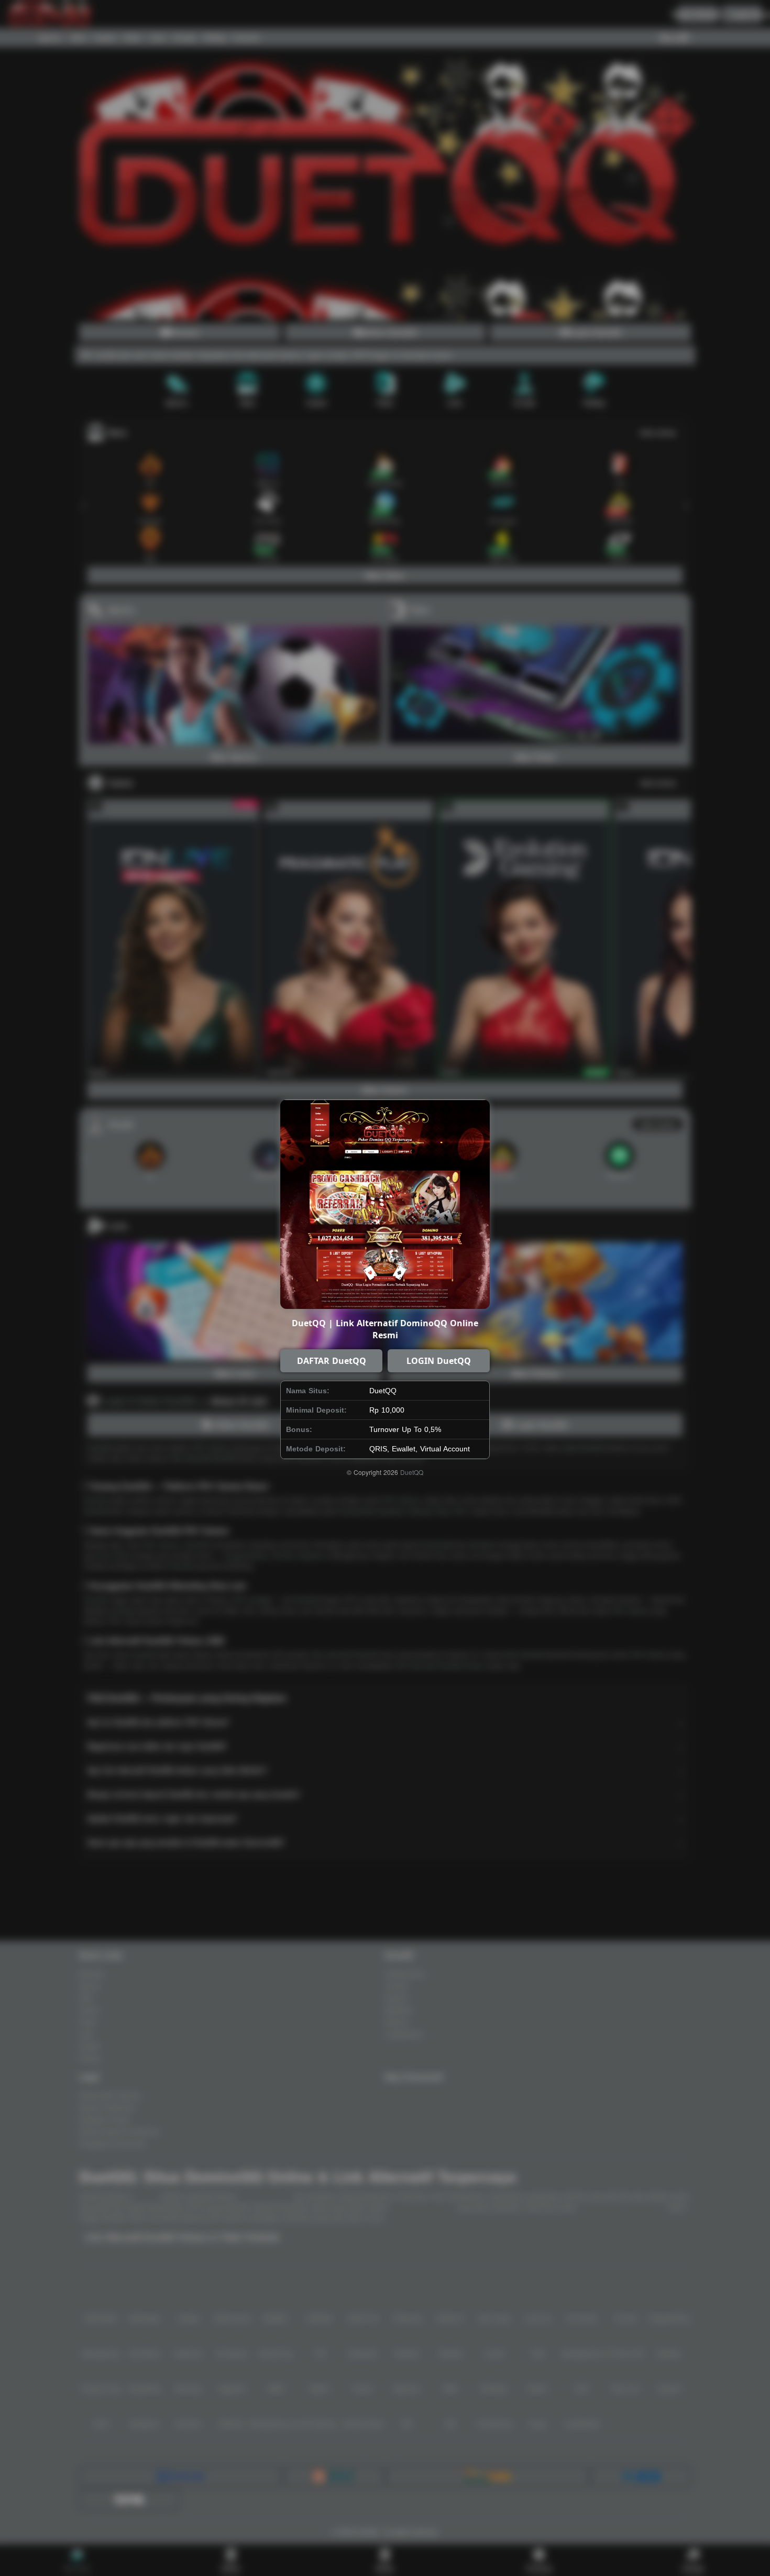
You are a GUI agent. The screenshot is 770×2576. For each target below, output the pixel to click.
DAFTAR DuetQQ (332, 1361)
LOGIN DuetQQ (439, 1361)
